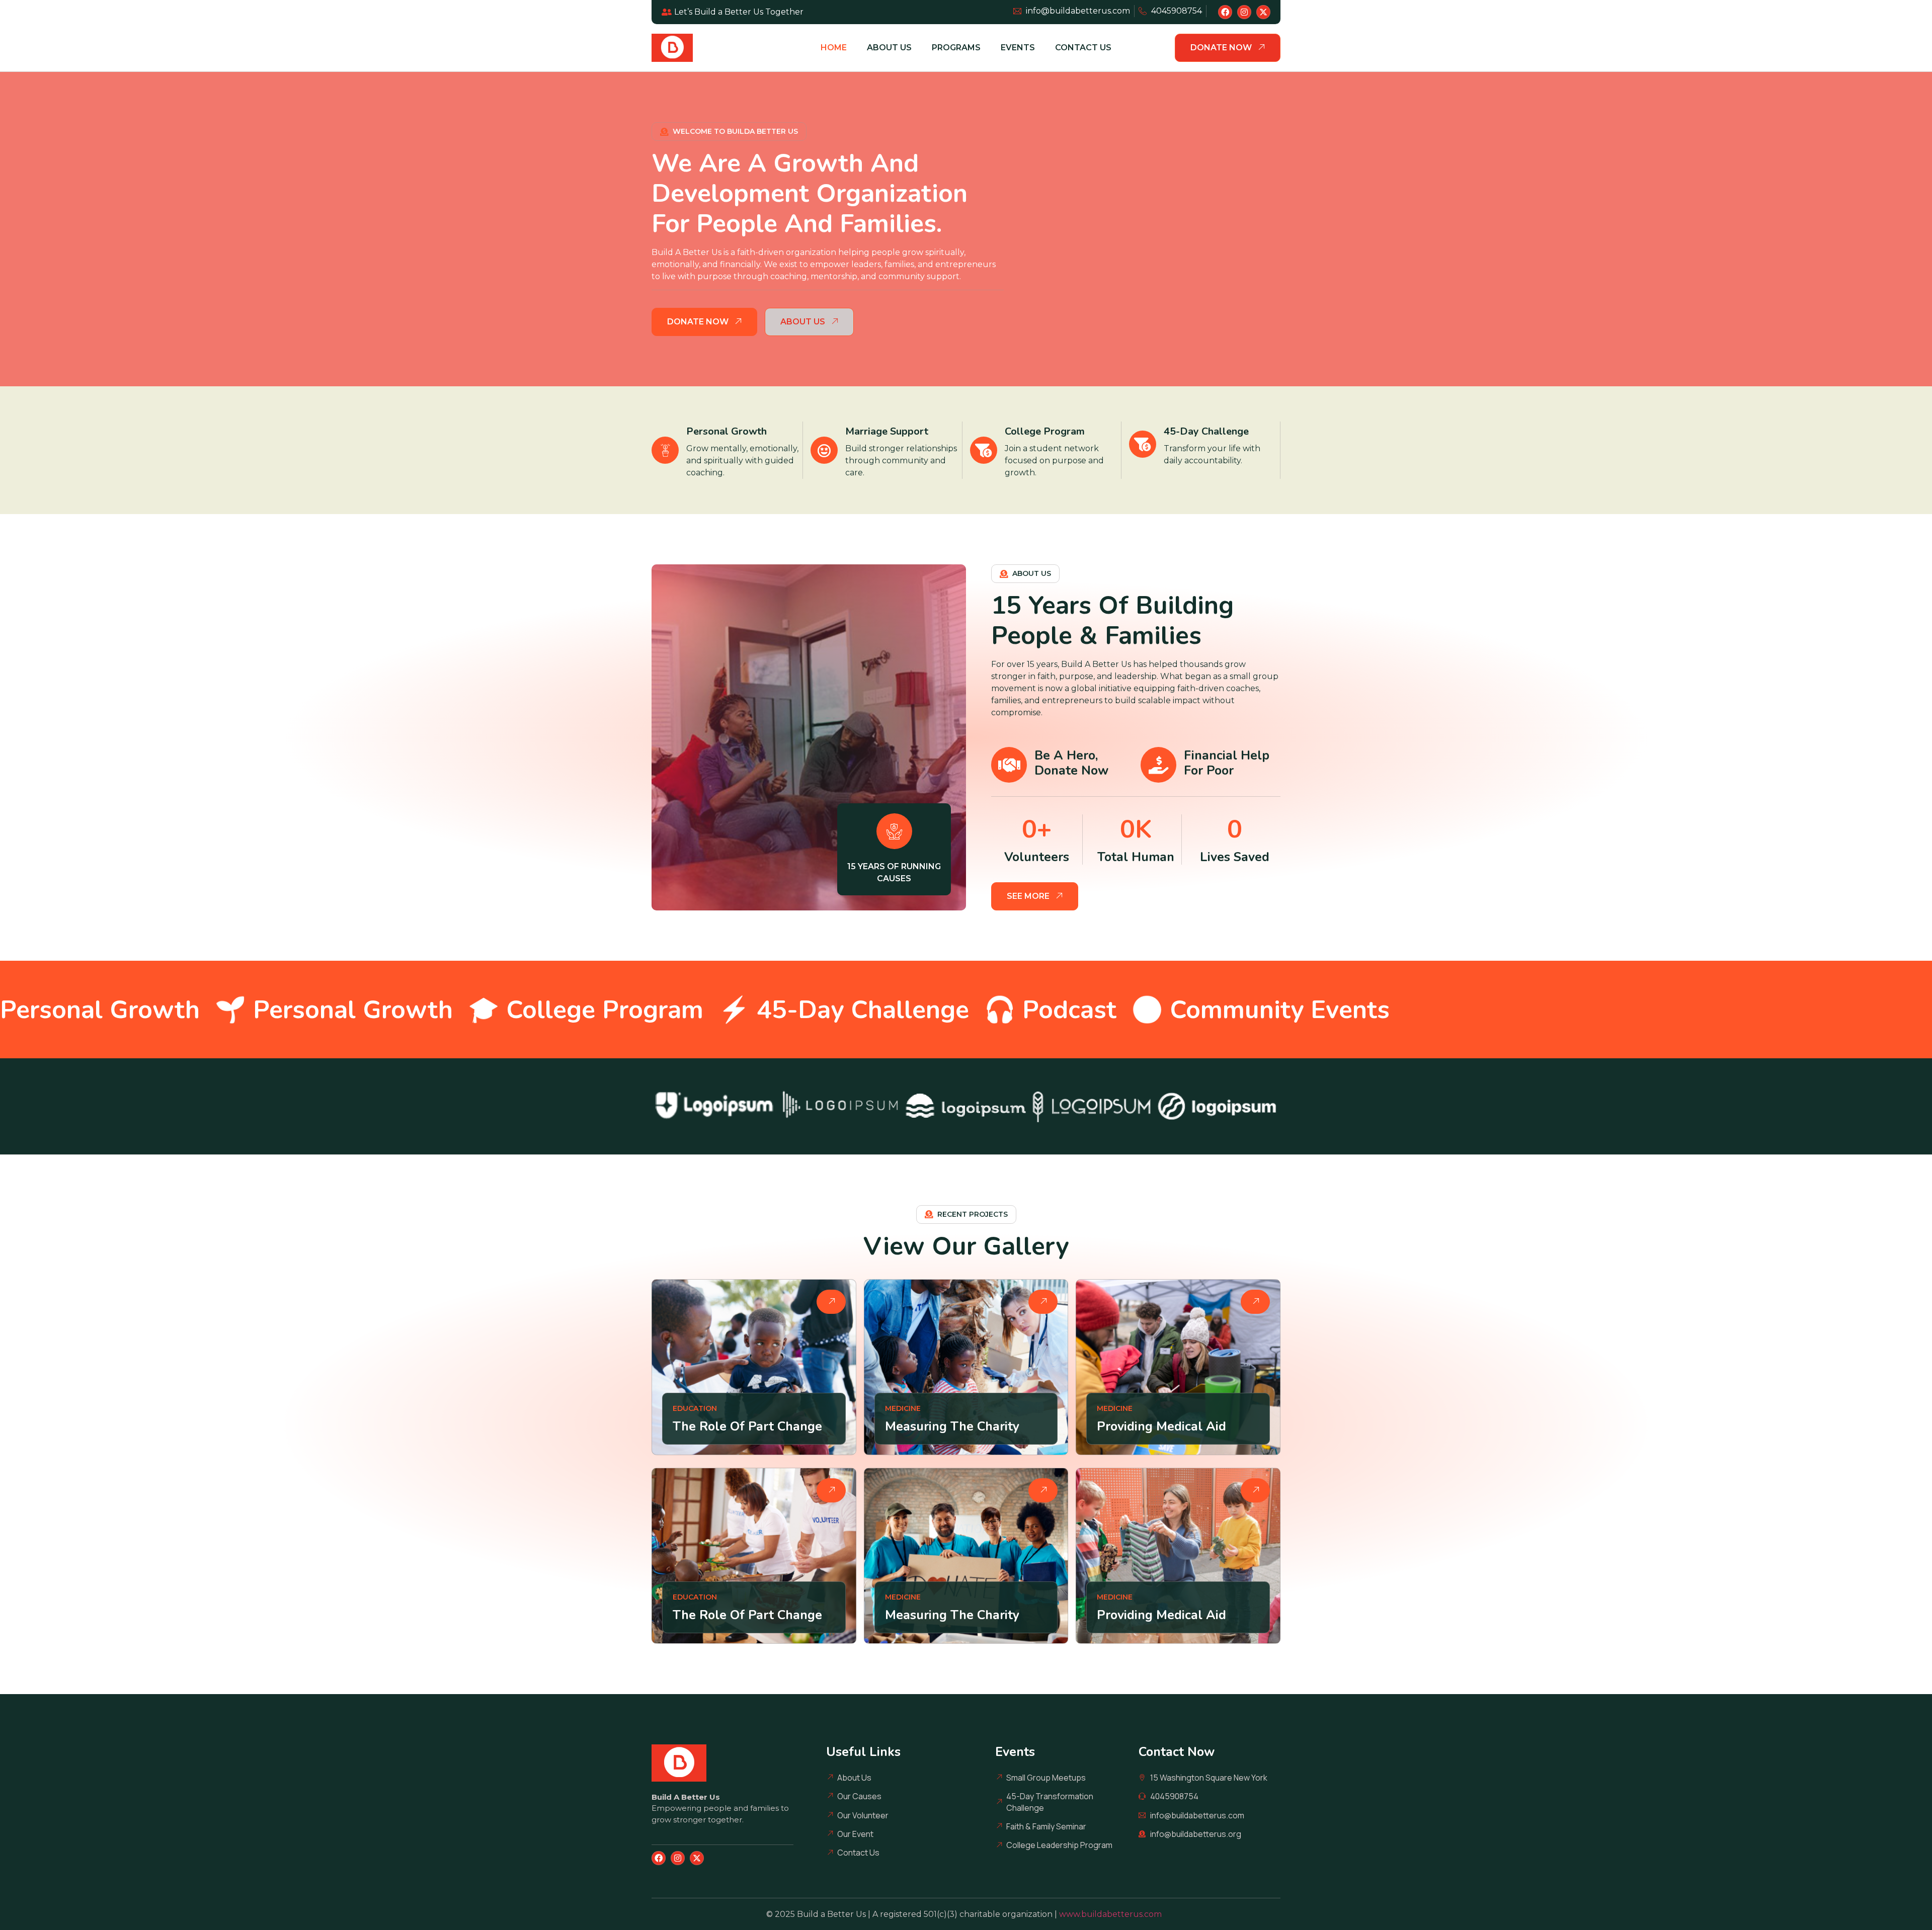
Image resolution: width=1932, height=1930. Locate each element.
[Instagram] (1244, 12)
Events (1018, 48)
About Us (889, 48)
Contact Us (1083, 48)
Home (834, 48)
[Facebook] (1225, 12)
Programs (956, 48)
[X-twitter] (1263, 12)
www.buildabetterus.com (1112, 1914)
